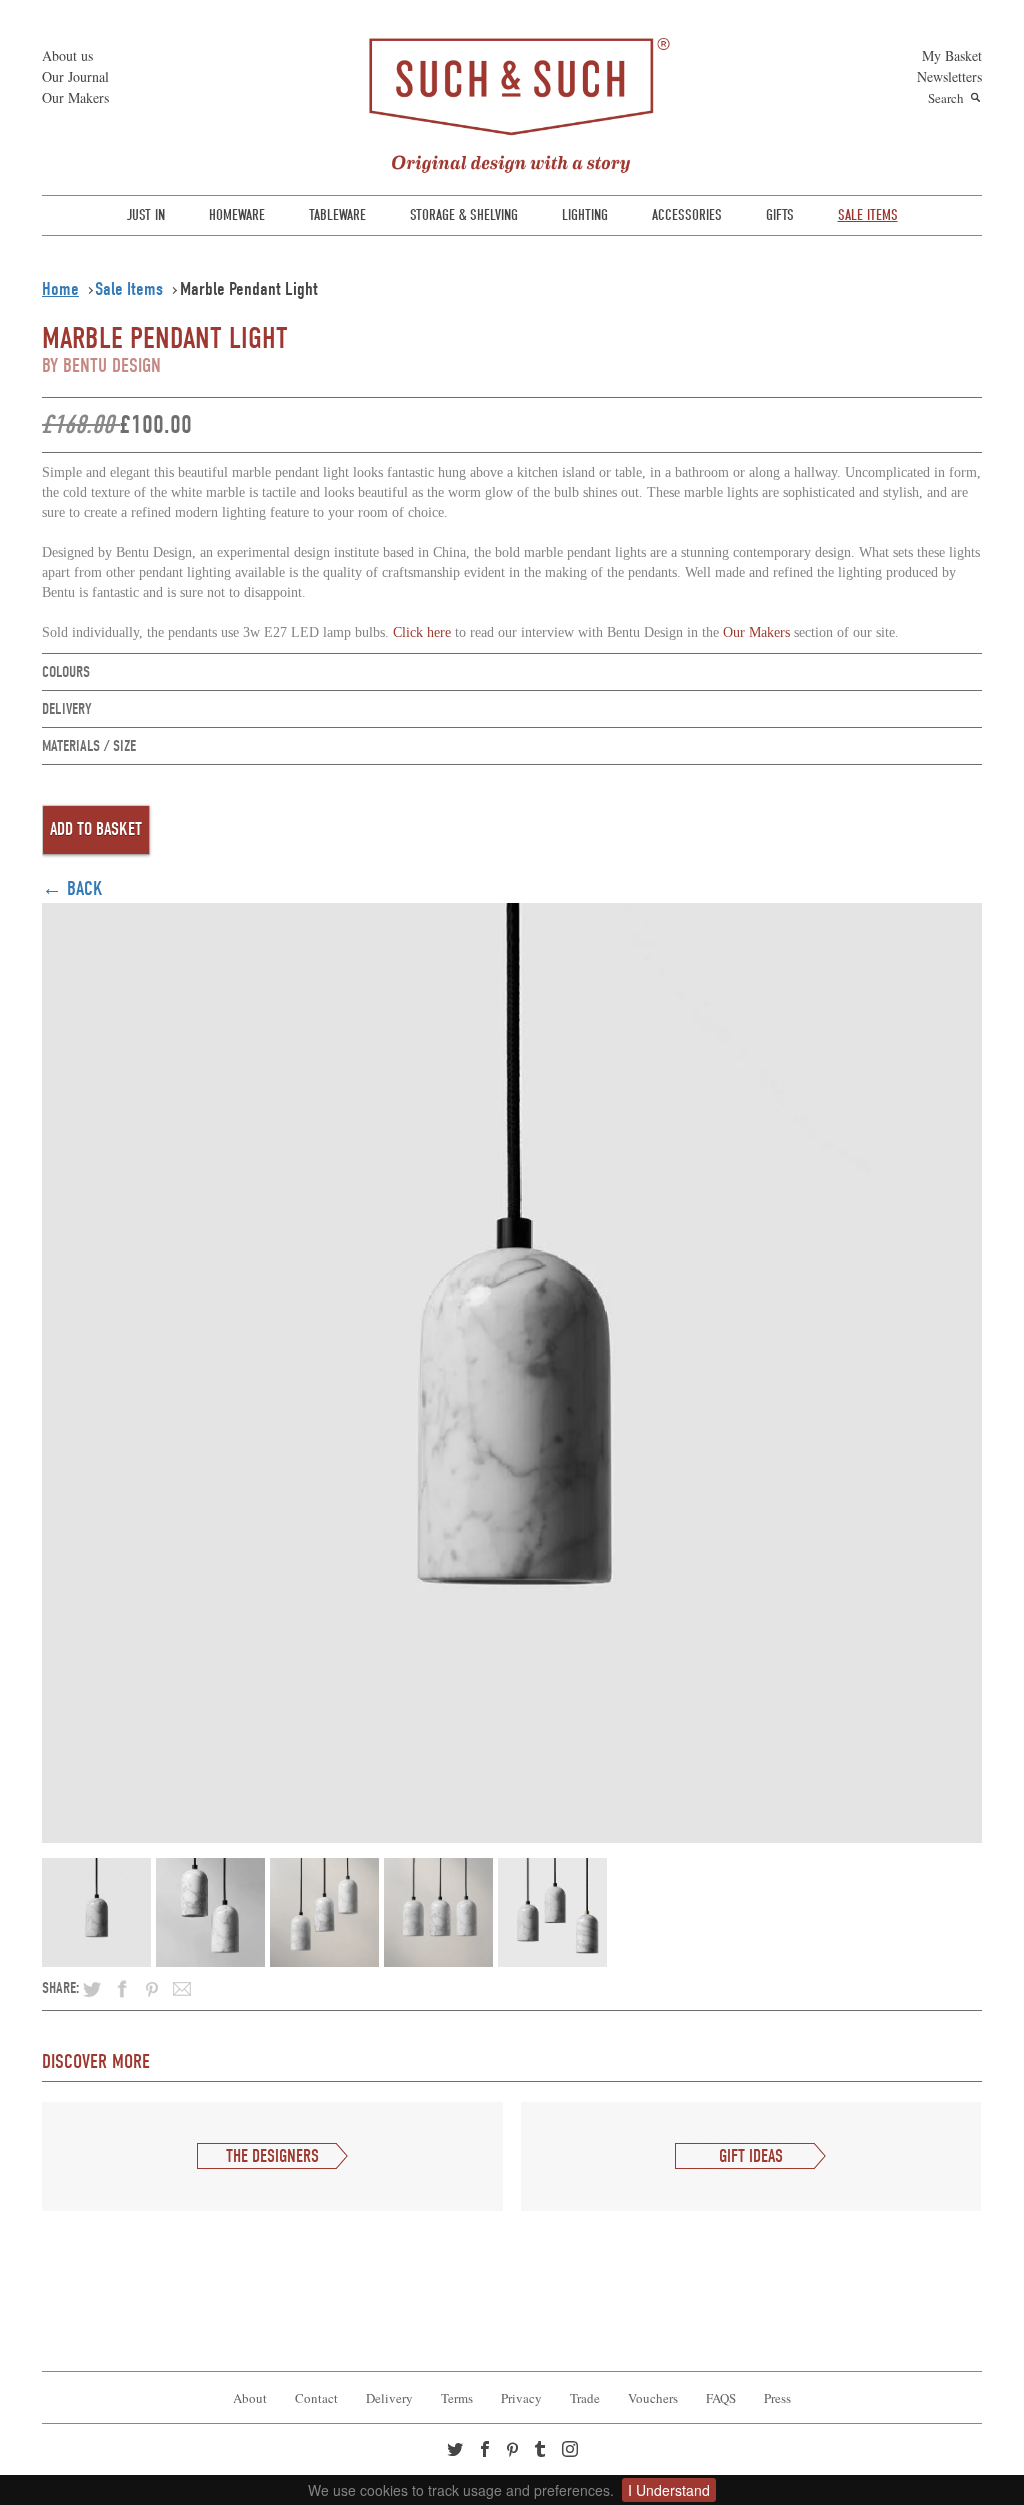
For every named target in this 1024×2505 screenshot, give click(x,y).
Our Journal (75, 76)
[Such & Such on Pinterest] (517, 2452)
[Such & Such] (512, 103)
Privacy (521, 2398)
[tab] (512, 672)
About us (67, 55)
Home (60, 289)
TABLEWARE (337, 215)
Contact (316, 2398)
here (422, 632)
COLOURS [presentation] (66, 672)
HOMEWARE (237, 215)
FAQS (721, 2398)
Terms (457, 2398)
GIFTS (780, 215)
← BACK (72, 888)
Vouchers (653, 2398)
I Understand (669, 2490)
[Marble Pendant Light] (512, 1369)
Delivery (389, 2398)
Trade (585, 2398)
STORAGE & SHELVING (464, 215)
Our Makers (75, 97)
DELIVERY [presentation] (67, 709)
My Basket (952, 55)
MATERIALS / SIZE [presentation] (89, 746)
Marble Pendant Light (249, 289)
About (250, 2398)
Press (777, 2398)
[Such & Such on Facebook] (487, 2451)
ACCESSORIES (687, 215)
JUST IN (146, 215)
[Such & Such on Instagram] (572, 2451)
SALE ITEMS (868, 215)
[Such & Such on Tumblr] (542, 2451)
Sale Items (129, 289)
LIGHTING (585, 215)
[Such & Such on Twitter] (457, 2451)
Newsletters (949, 76)
